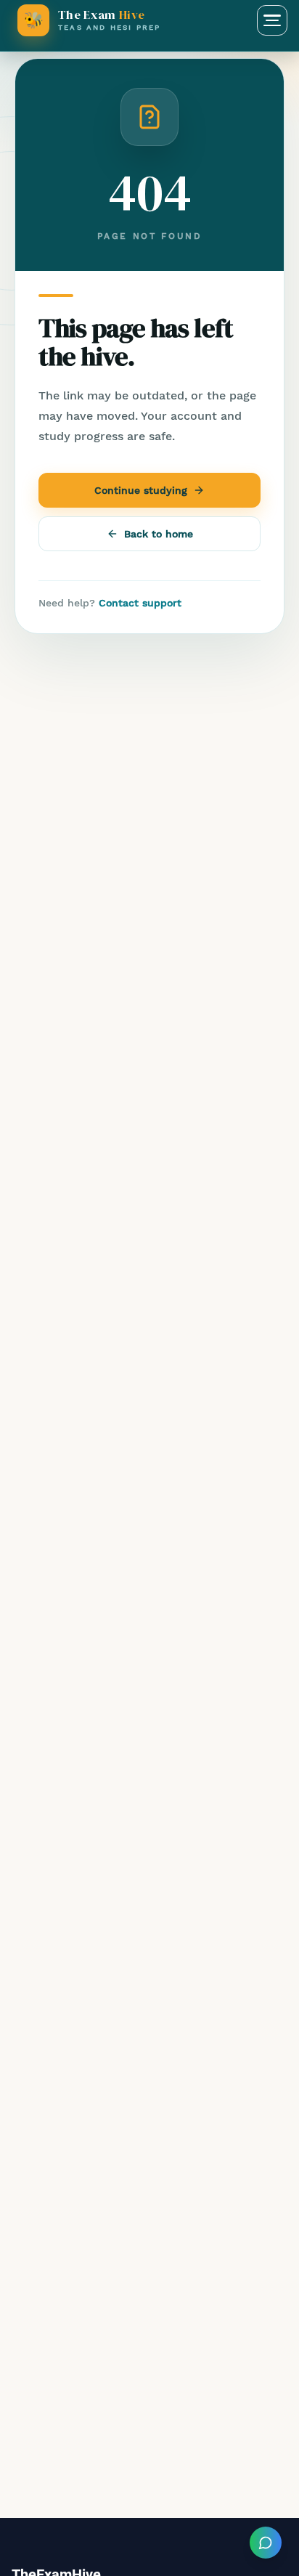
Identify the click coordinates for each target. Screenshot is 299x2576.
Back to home (159, 534)
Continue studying (141, 490)
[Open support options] (266, 2543)
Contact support (140, 603)
